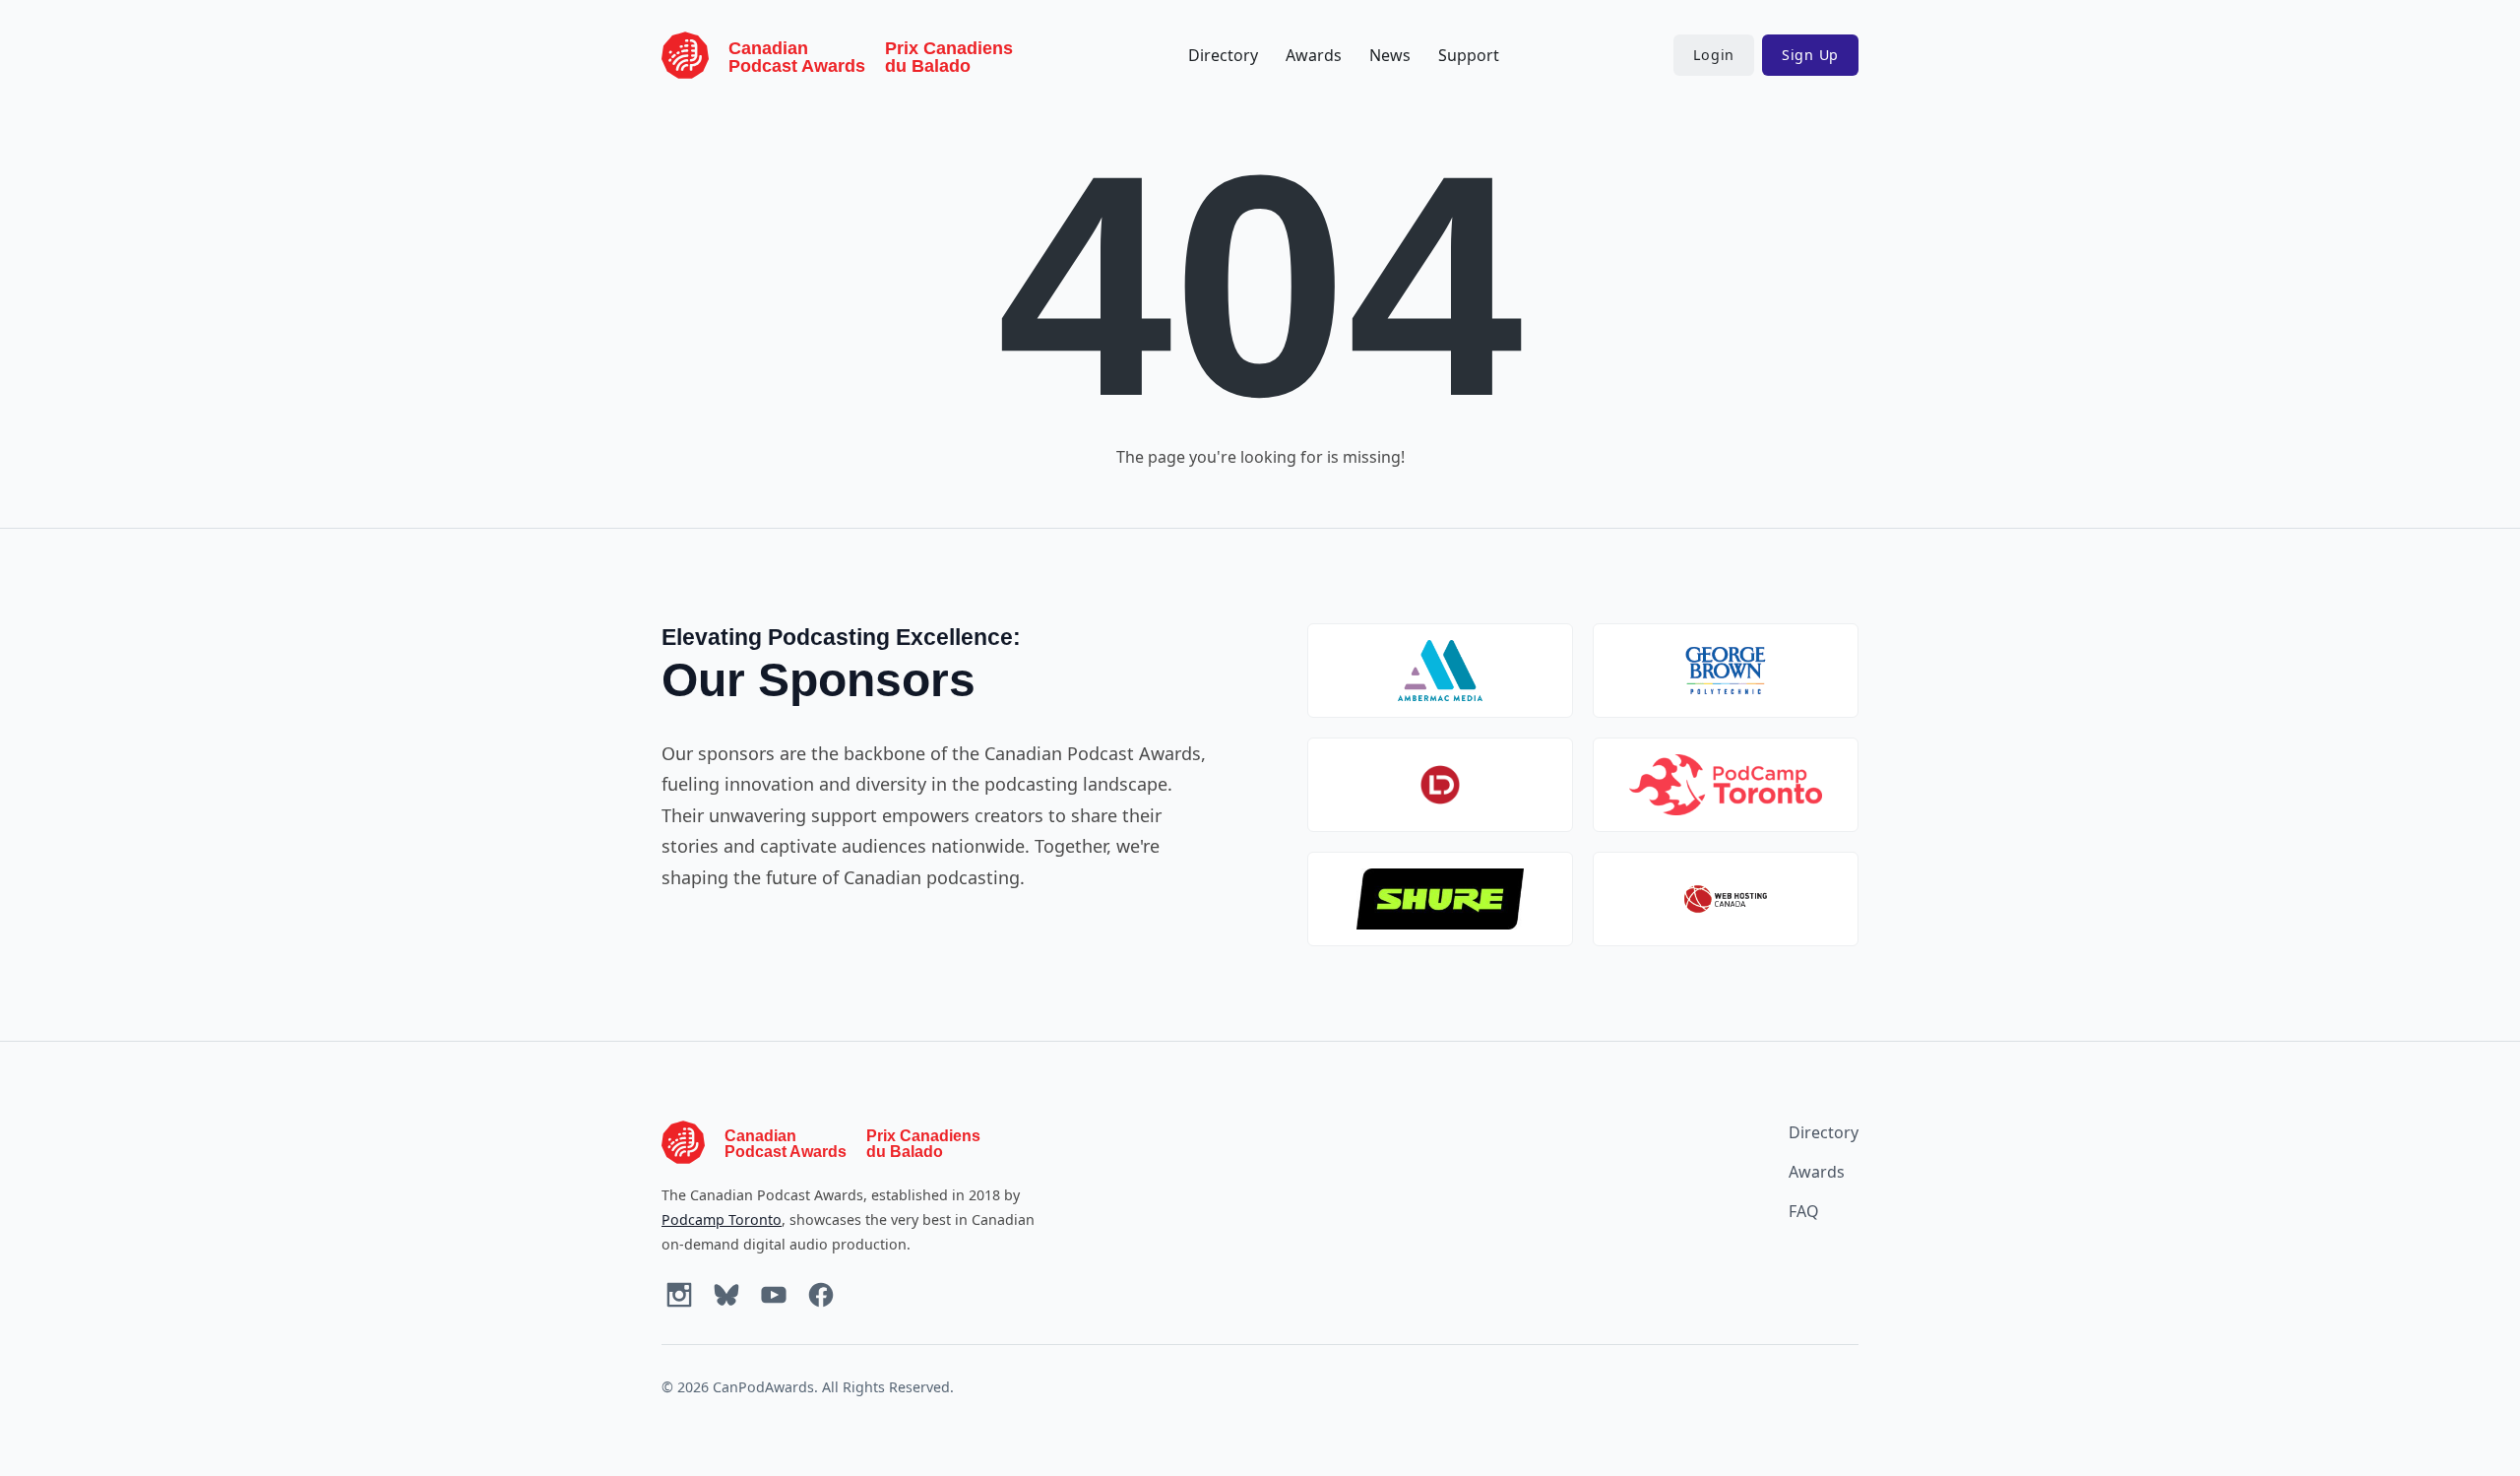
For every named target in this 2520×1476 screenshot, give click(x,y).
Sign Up (1810, 55)
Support (1469, 55)
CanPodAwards (763, 1387)
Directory (1223, 55)
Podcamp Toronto (722, 1219)
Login (1714, 55)
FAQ (1804, 1211)
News (1390, 55)
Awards (1314, 55)
